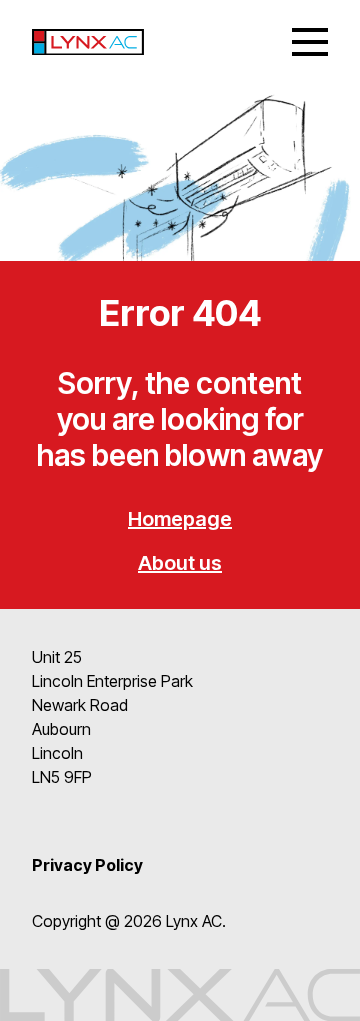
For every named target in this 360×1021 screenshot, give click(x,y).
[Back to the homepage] (88, 42)
